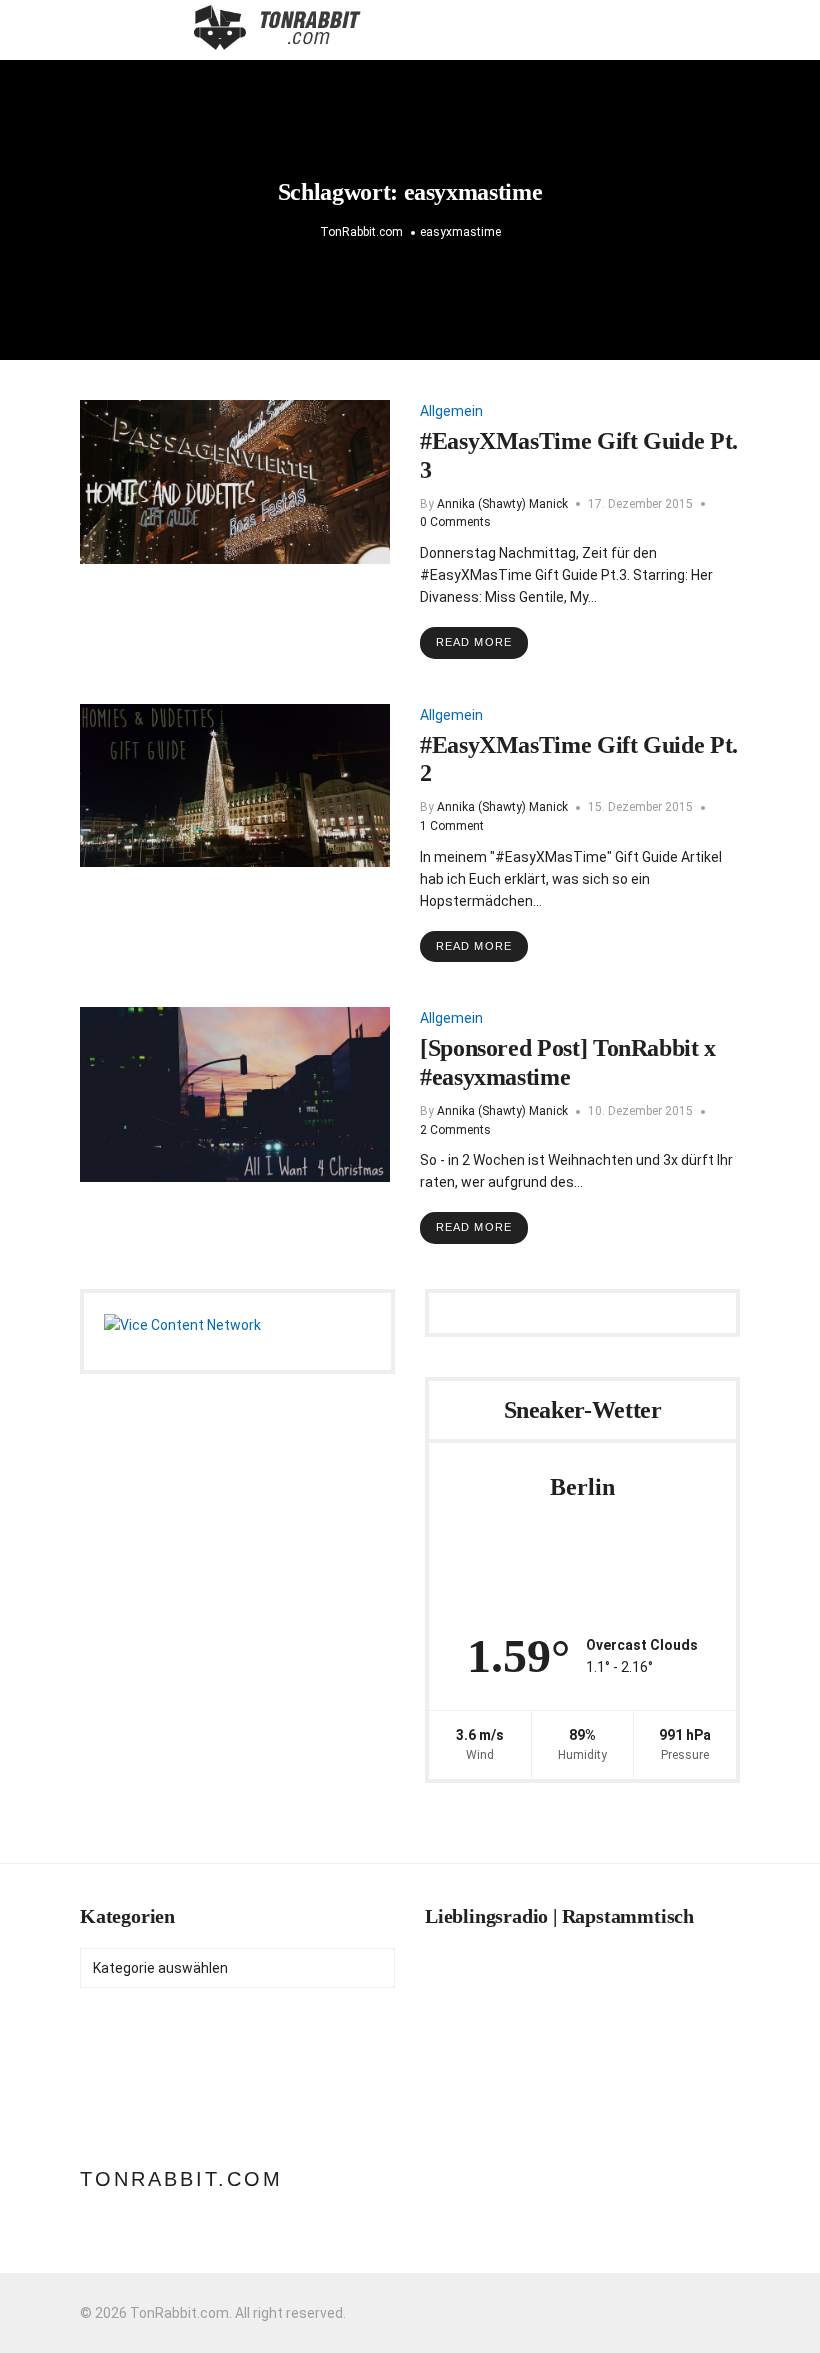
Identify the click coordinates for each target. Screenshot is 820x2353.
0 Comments (455, 522)
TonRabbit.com (181, 2179)
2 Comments (455, 1130)
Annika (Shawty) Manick (502, 504)
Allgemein (451, 411)
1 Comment (452, 826)
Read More (474, 642)
